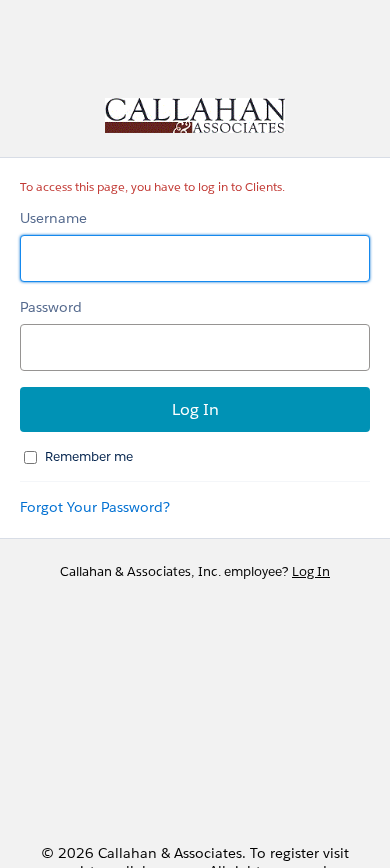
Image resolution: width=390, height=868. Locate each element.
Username (53, 218)
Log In (311, 571)
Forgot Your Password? (95, 507)
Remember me (89, 456)
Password (51, 307)
